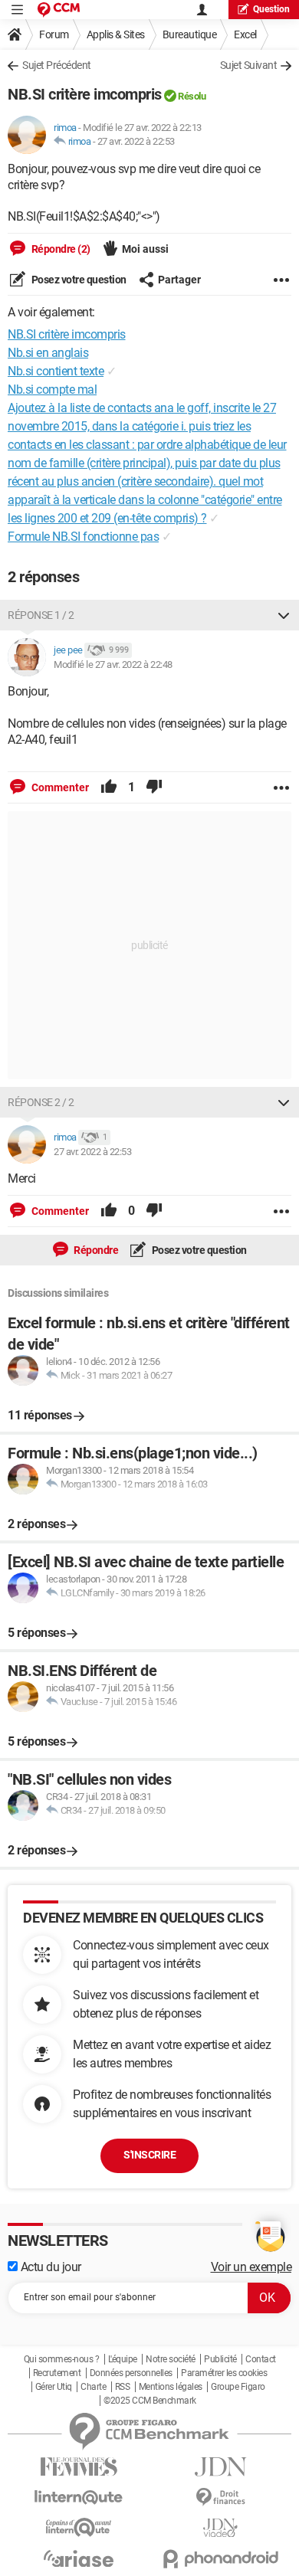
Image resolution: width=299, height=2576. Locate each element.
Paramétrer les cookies (224, 2373)
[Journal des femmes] (79, 2467)
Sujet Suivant (249, 65)
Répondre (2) (60, 249)
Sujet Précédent (57, 65)
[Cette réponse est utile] (109, 787)
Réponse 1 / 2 (41, 615)
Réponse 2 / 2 (41, 1102)
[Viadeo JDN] (220, 2528)
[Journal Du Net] (220, 2467)
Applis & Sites (116, 34)
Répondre (95, 1250)
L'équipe (123, 2359)
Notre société (171, 2359)
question (271, 9)
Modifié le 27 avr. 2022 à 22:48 (113, 664)
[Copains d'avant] (79, 2527)
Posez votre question (78, 280)
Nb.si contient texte (56, 371)
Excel (245, 34)
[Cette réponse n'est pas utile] (154, 787)
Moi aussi (145, 249)
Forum (54, 34)
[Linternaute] (79, 2497)
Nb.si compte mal (52, 390)
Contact (261, 2359)
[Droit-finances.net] (220, 2497)
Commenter (59, 787)
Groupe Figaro (238, 2387)
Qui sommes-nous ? (62, 2359)
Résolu (192, 96)
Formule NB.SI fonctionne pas (83, 537)
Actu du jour (49, 2267)
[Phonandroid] (220, 2559)
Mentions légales (171, 2387)
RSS (123, 2387)
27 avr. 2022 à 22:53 (136, 141)
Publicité (220, 2359)
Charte (93, 2387)
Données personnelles (131, 2373)
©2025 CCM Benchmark (150, 2401)
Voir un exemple (251, 2267)
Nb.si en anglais (48, 353)
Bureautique (190, 34)
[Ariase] (79, 2558)
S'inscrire (149, 2155)
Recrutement (57, 2373)
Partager (179, 280)
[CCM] (59, 10)
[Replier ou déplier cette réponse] (284, 615)
